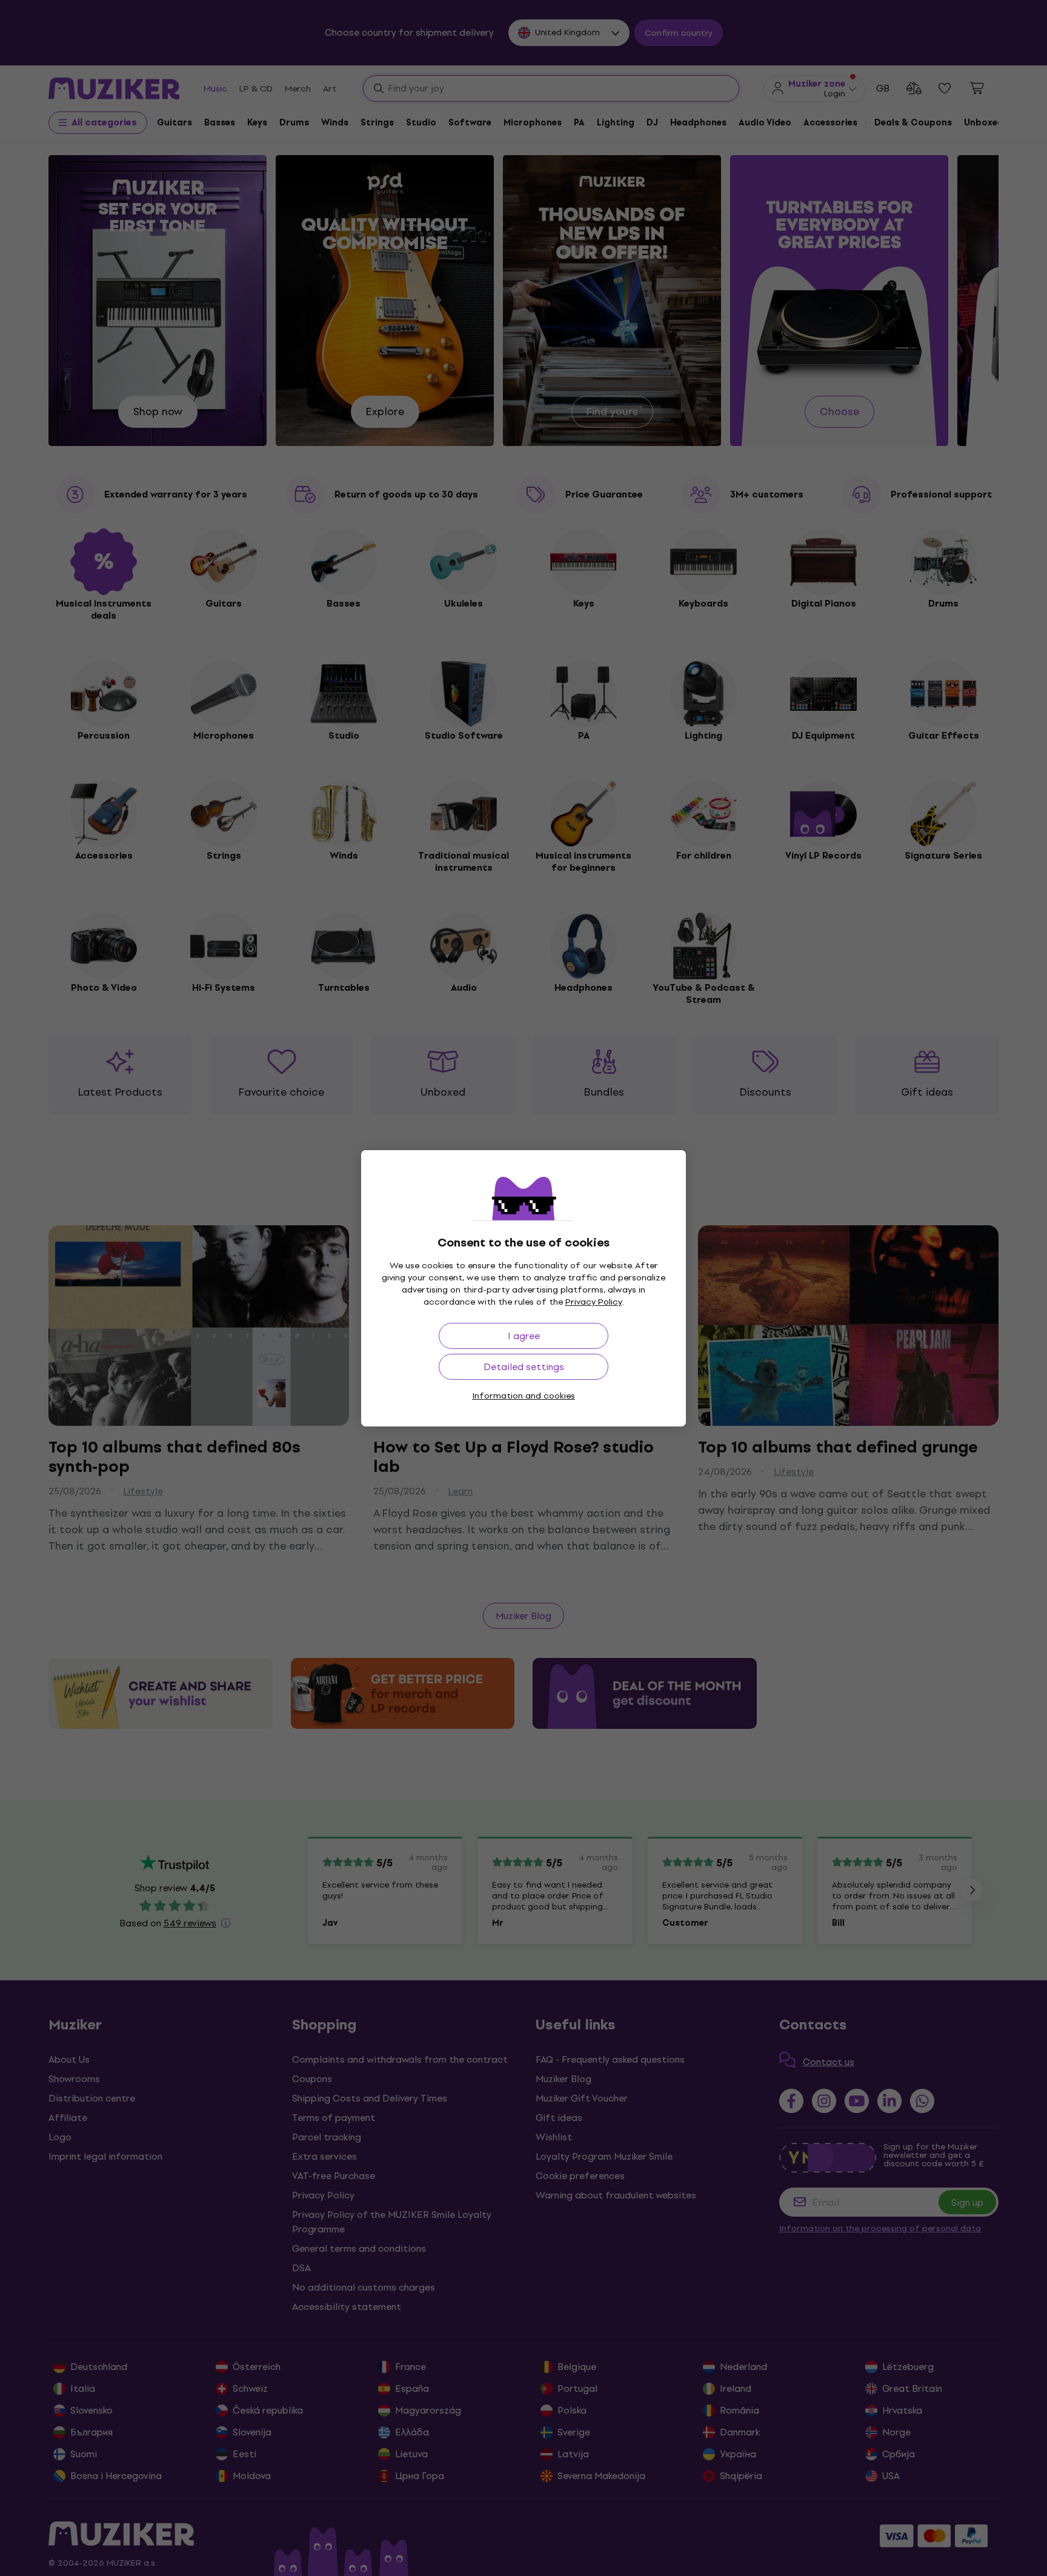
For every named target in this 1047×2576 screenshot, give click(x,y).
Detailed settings (524, 1367)
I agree (524, 1336)
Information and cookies (523, 1396)
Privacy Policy (594, 1302)
